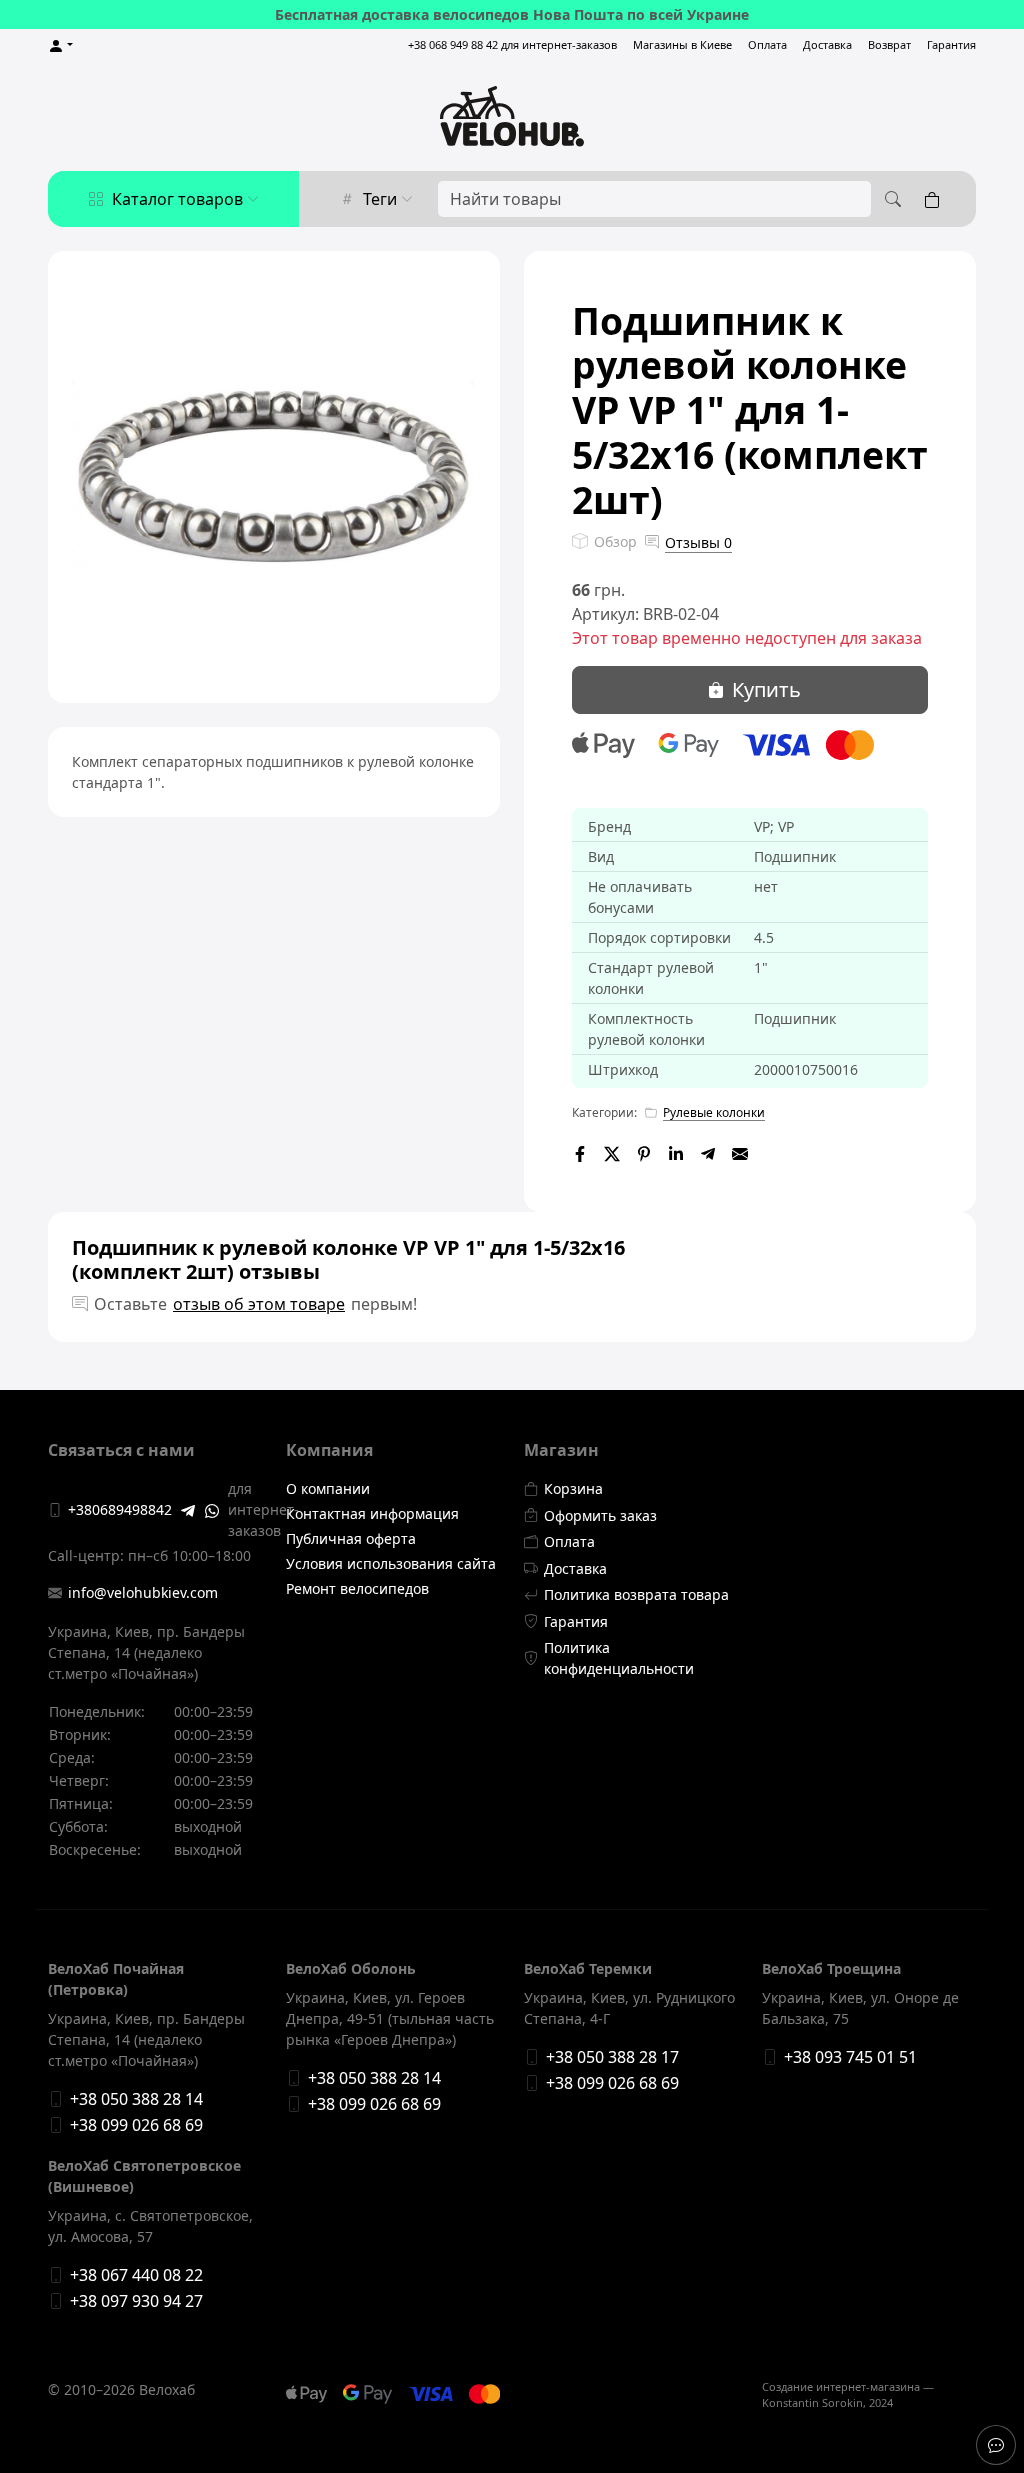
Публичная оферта (351, 1538)
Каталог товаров (177, 199)
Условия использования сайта (391, 1563)
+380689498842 (120, 1509)
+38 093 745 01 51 (850, 2057)
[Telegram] (708, 1152)
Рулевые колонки (714, 1112)
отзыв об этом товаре (259, 1304)
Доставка (827, 44)
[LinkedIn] (676, 1152)
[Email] (740, 1152)
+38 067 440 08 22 (136, 2275)
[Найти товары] (890, 199)
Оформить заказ (600, 1515)
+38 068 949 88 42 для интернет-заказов (512, 44)
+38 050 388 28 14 (136, 2099)
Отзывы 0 (698, 542)
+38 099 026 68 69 (136, 2125)
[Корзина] (936, 199)
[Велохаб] (512, 116)
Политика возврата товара (636, 1594)
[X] (612, 1152)
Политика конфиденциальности (619, 1658)
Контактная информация (372, 1513)
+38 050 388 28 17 (612, 2057)
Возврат (889, 44)
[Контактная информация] (996, 2445)
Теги (380, 199)
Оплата (767, 44)
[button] (60, 45)
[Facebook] (580, 1152)
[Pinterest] (644, 1152)
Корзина (573, 1488)
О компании (328, 1488)
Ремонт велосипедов (357, 1588)
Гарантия (951, 44)
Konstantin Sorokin (812, 2402)
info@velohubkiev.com (143, 1592)
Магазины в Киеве (682, 44)
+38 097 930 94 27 (136, 2301)
